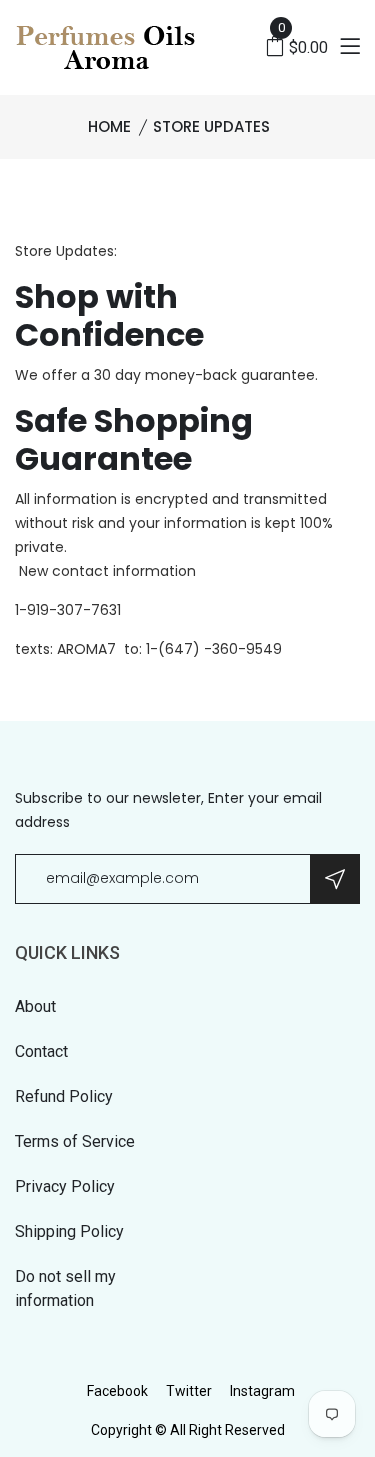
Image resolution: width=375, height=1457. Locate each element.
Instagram (262, 1391)
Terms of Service (75, 1141)
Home (109, 126)
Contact (41, 1051)
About (35, 1006)
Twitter (189, 1391)
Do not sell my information (65, 1288)
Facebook (117, 1391)
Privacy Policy (65, 1186)
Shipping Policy (69, 1231)
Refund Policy (64, 1096)
